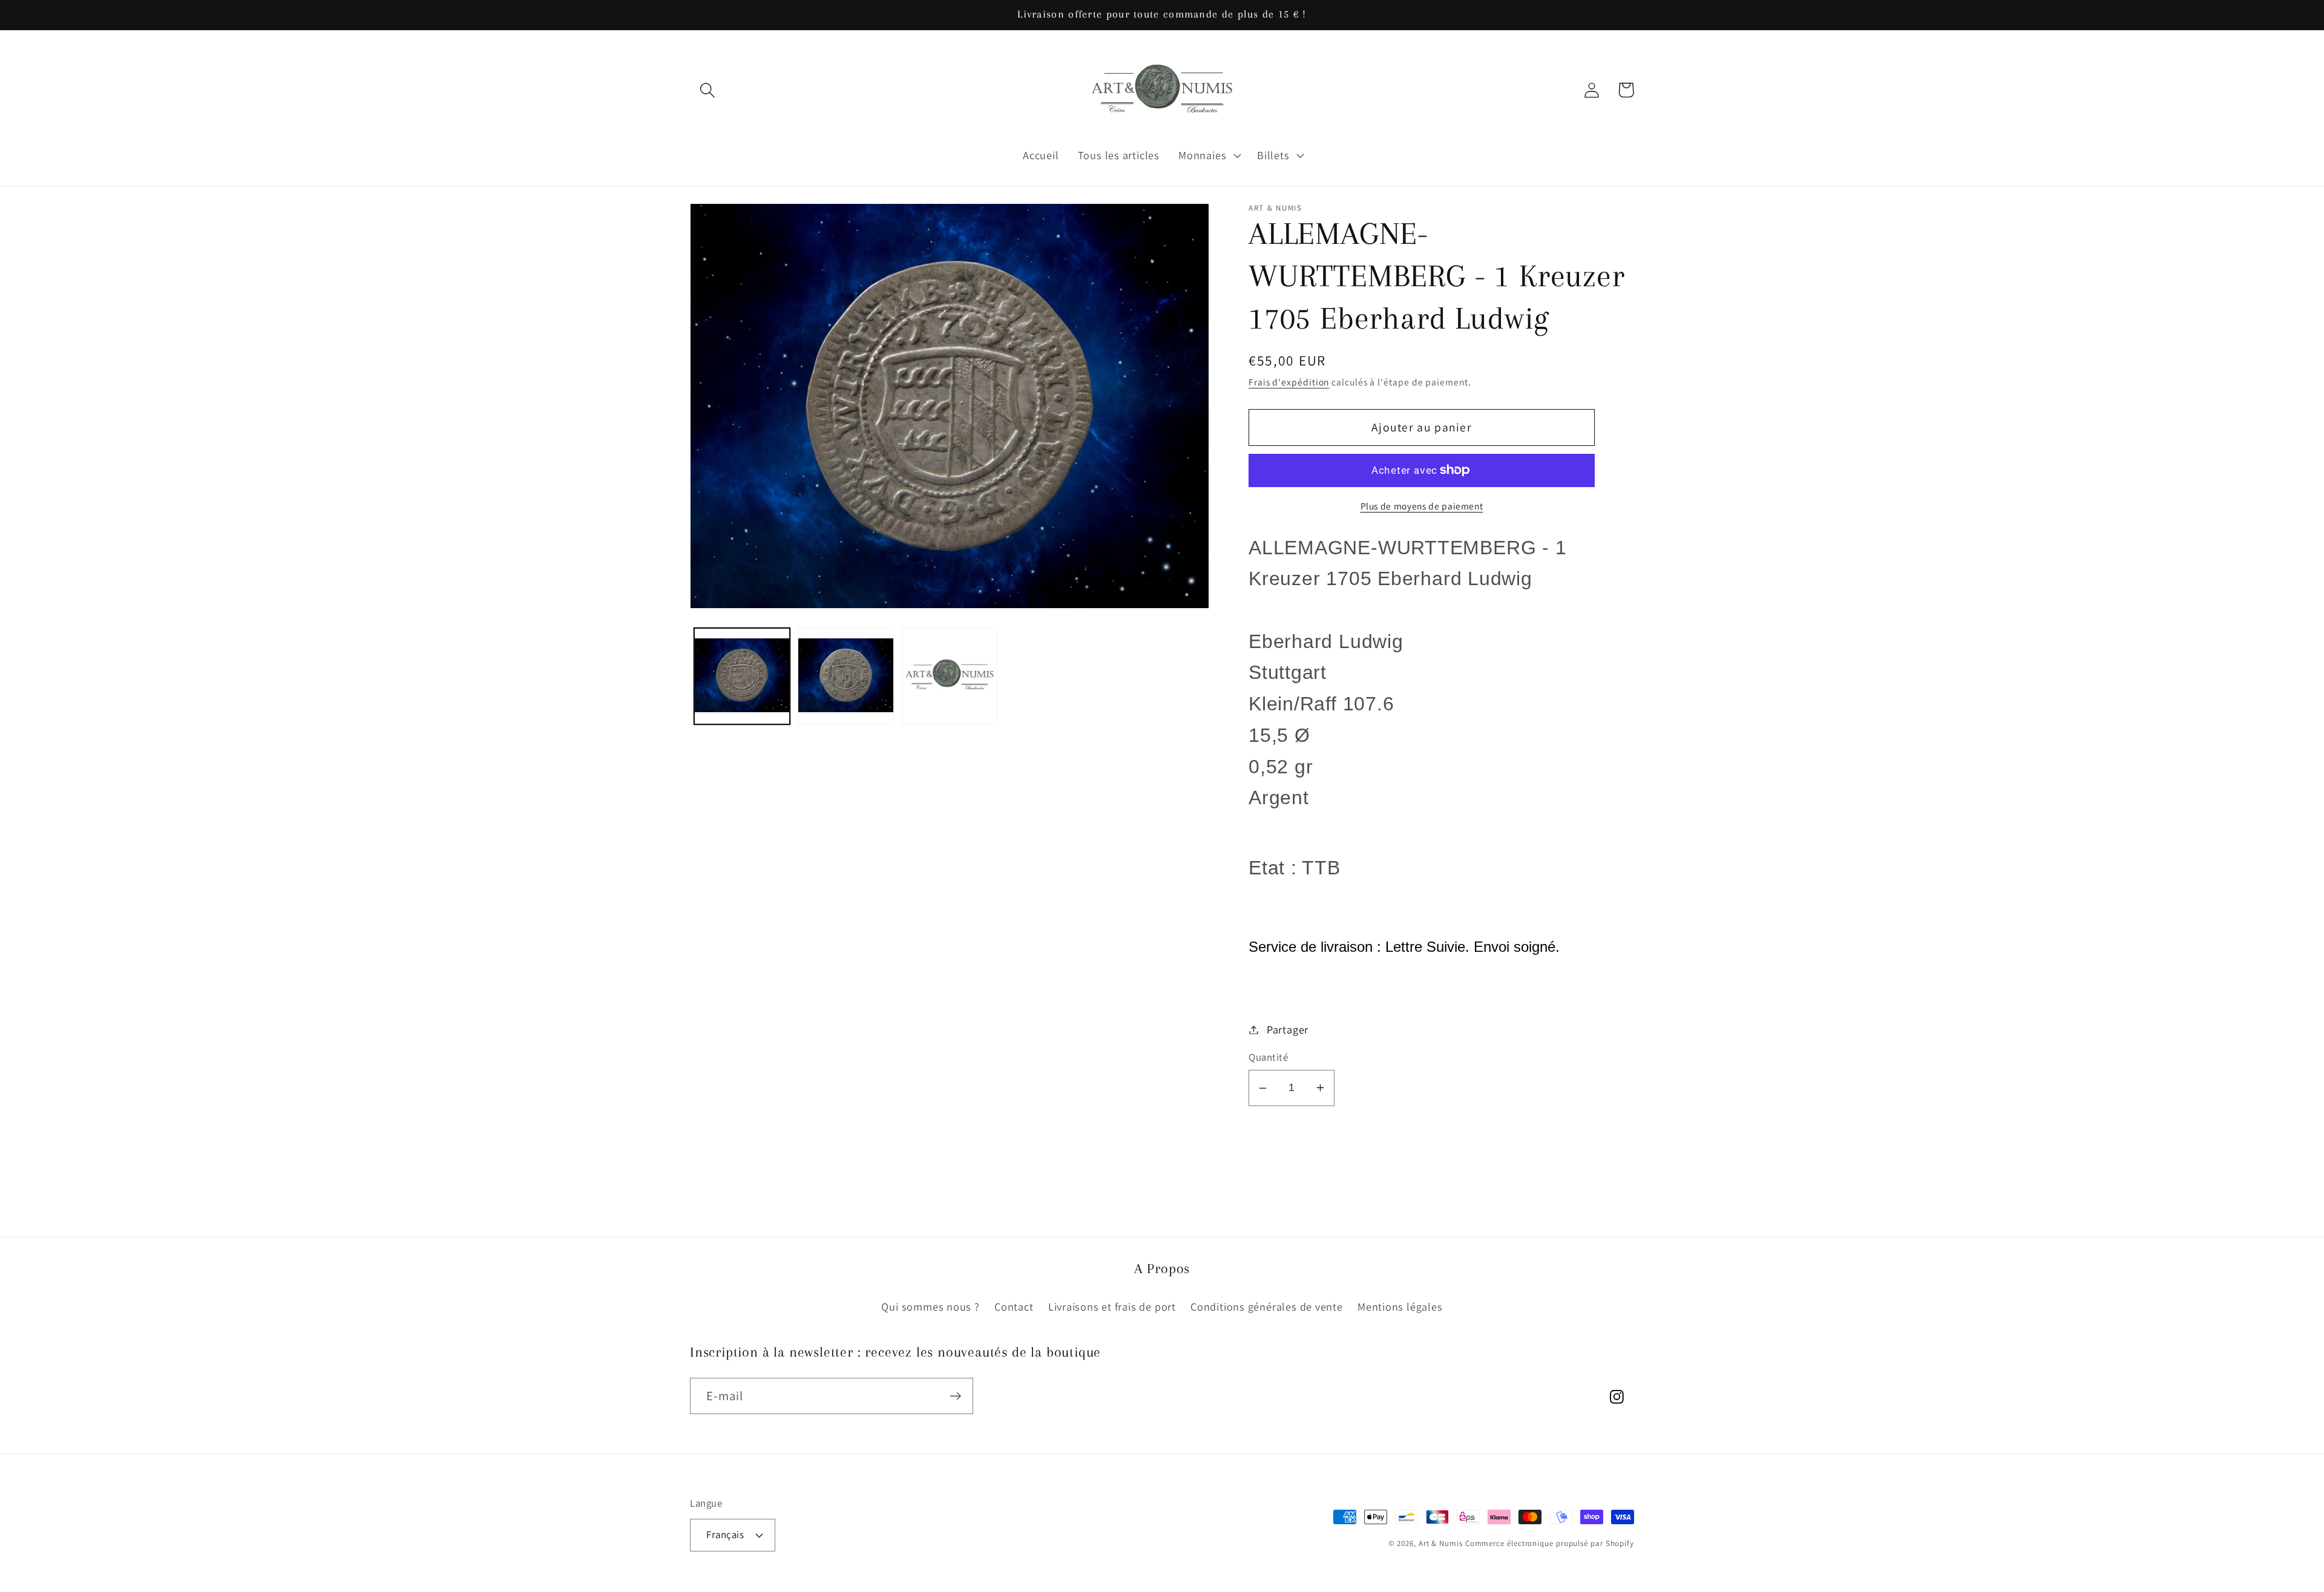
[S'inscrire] (955, 1396)
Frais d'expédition (1289, 382)
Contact (1014, 1306)
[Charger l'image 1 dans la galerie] (742, 676)
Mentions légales (1400, 1306)
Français (725, 1535)
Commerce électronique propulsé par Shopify (1550, 1543)
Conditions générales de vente (1267, 1306)
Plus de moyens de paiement (1422, 506)
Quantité (1268, 1057)
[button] (707, 90)
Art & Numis (1441, 1543)
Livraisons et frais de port (1112, 1306)
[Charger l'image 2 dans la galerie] (846, 676)
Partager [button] (1288, 1029)
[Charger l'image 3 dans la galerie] (950, 676)
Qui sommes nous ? (930, 1306)
